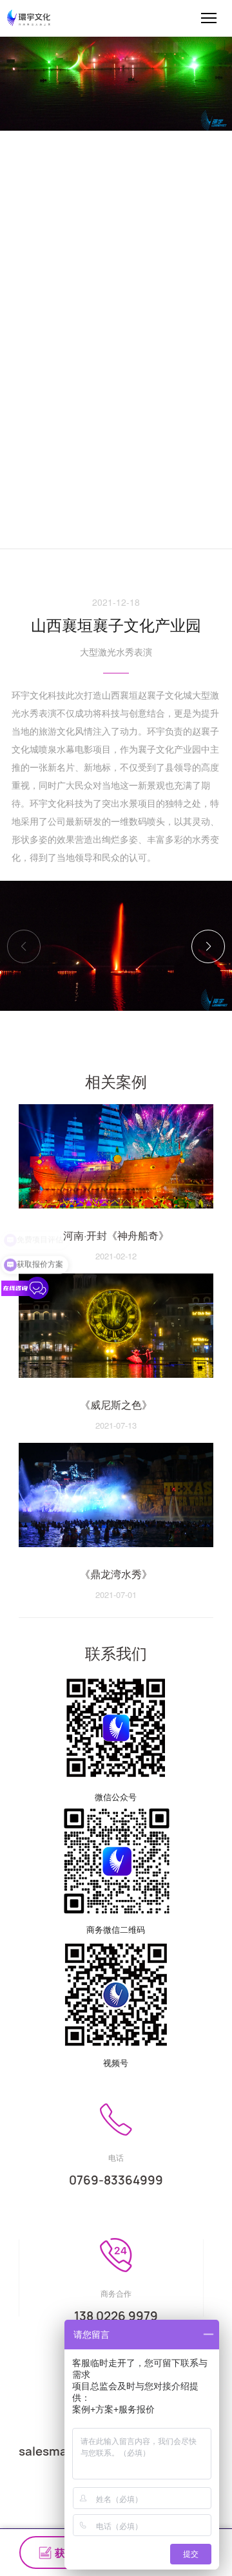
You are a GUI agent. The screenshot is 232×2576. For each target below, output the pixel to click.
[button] (208, 946)
